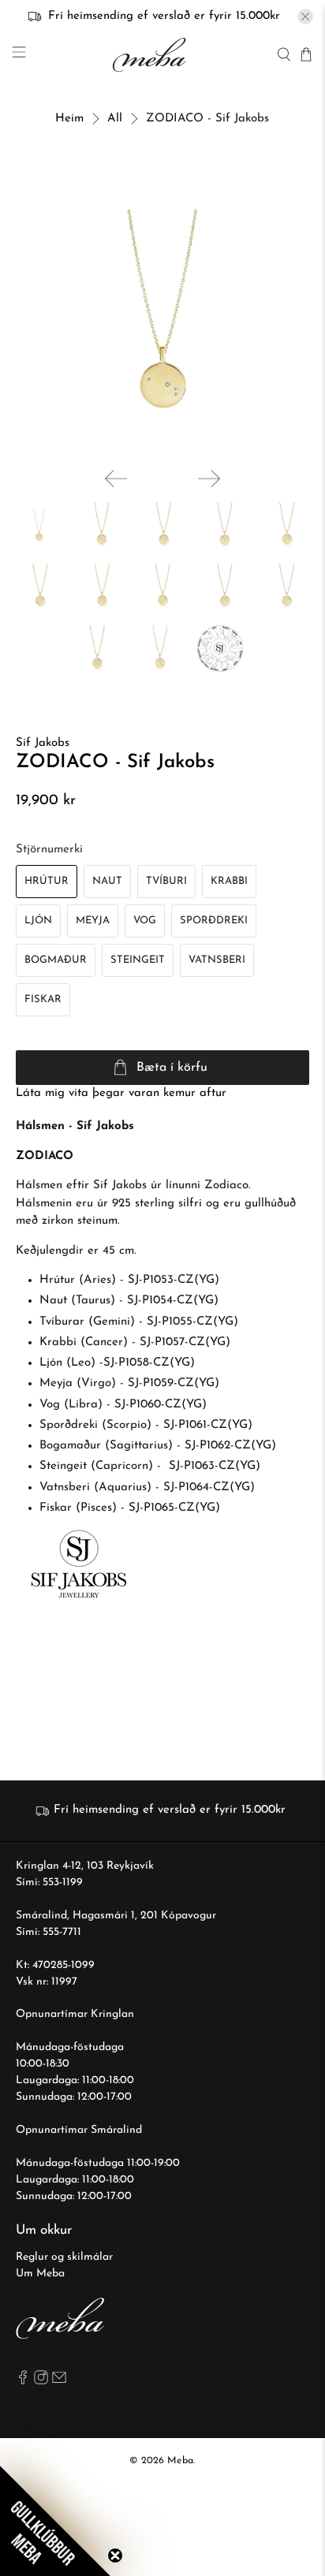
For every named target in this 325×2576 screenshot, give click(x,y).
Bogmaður (56, 960)
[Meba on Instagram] (41, 2382)
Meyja (93, 921)
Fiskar (43, 999)
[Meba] (151, 55)
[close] (305, 17)
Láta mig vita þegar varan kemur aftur (121, 1093)
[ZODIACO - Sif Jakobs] (162, 309)
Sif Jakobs (43, 743)
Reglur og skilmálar (64, 2257)
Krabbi (229, 881)
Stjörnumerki (49, 850)
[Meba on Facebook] (23, 2382)
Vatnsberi (217, 960)
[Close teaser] (115, 2555)
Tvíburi (166, 881)
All (115, 119)
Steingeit (138, 960)
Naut (107, 881)
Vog (145, 921)
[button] (55, 2521)
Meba (180, 2461)
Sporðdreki (214, 921)
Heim (69, 119)
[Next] (209, 479)
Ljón (38, 921)
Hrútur (47, 881)
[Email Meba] (59, 2382)
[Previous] (116, 479)
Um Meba (40, 2274)
